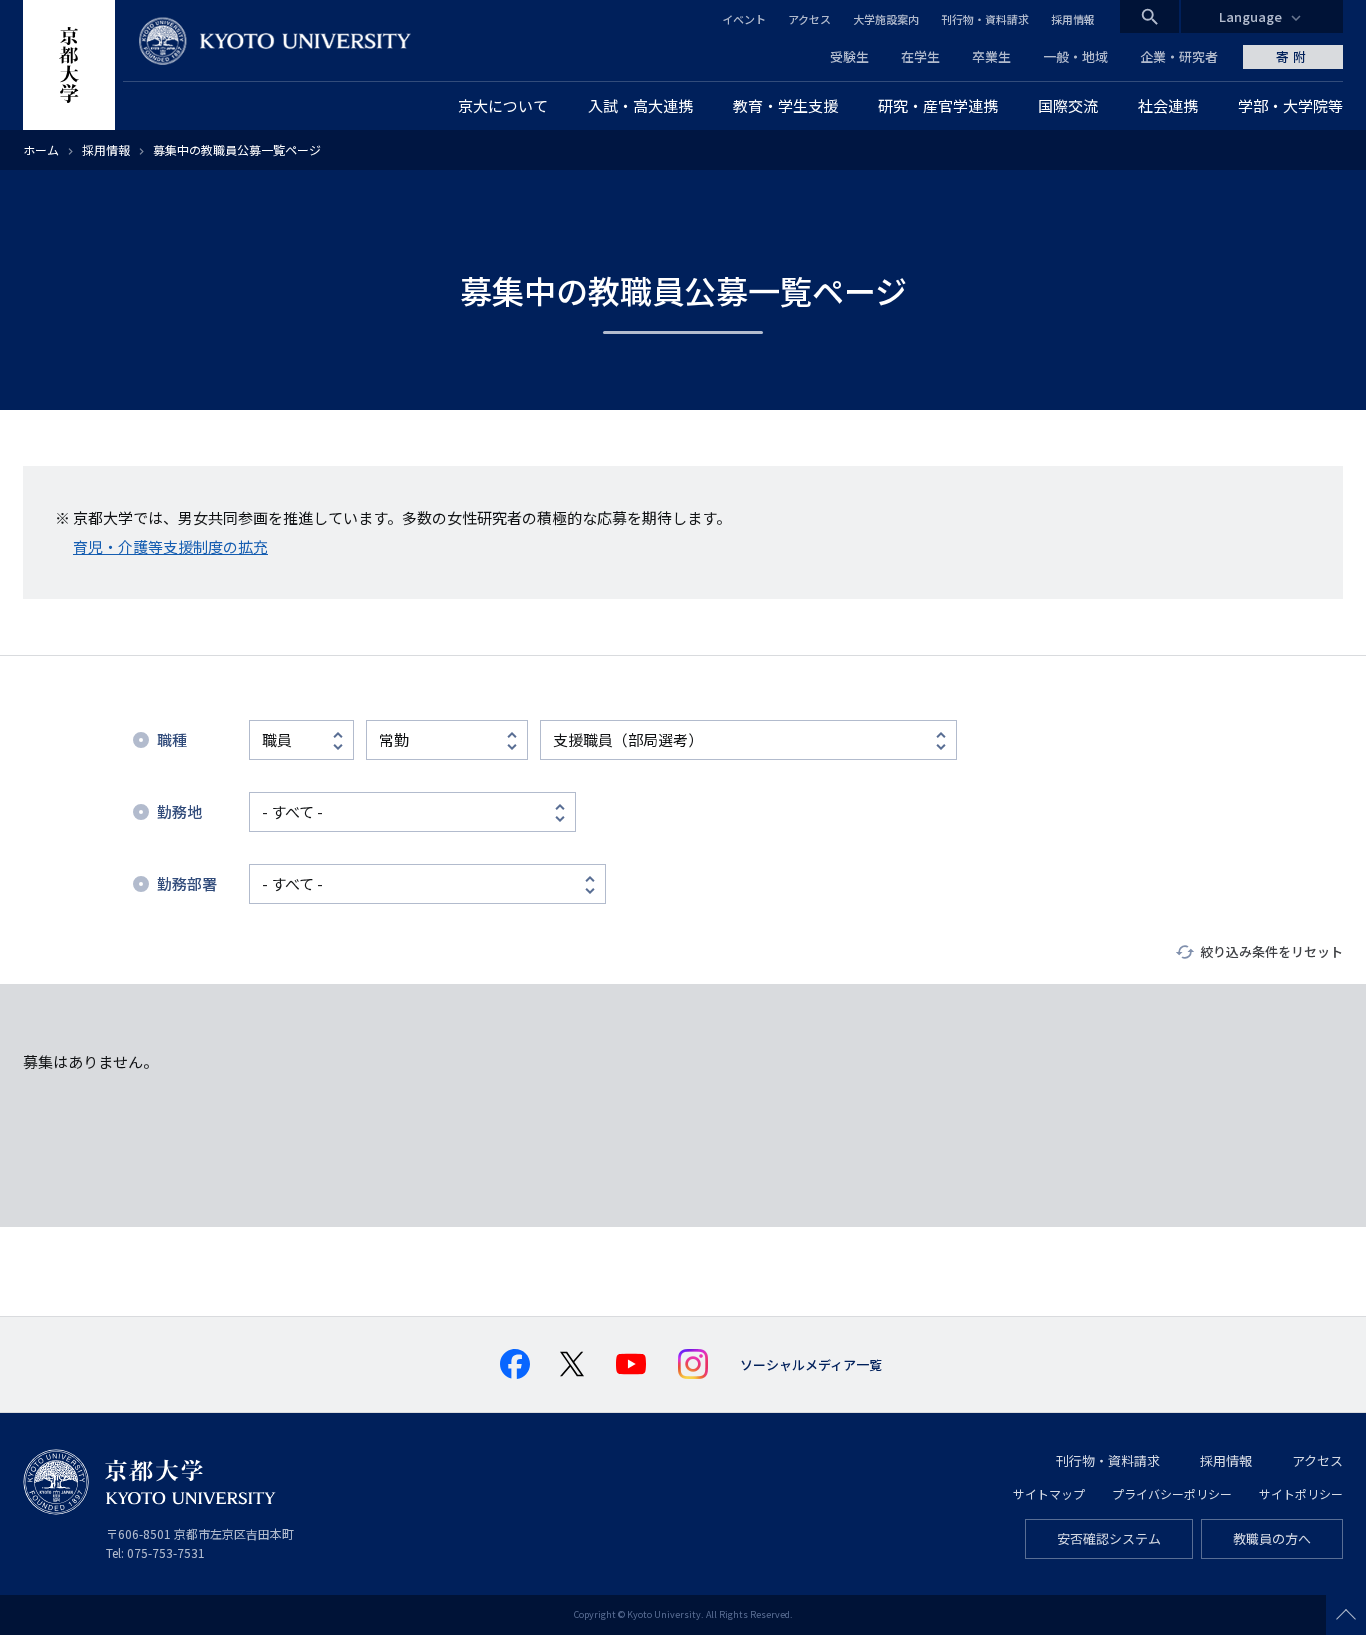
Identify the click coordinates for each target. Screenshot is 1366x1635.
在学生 (920, 56)
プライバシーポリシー (1172, 1493)
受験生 (849, 56)
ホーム (41, 149)
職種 (172, 739)
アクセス (809, 19)
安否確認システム (1109, 1538)
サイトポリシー (1301, 1493)
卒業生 (991, 56)
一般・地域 (1075, 56)
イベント (744, 19)
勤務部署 (187, 883)
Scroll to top (1346, 1615)
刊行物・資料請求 (985, 19)
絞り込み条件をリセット (1271, 951)
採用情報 (1073, 19)
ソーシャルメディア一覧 (811, 1364)
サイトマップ (1049, 1493)
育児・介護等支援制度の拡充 (170, 546)
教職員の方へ (1272, 1538)
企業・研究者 (1179, 56)
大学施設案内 (886, 19)
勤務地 (179, 811)
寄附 (1293, 56)
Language (1250, 16)
